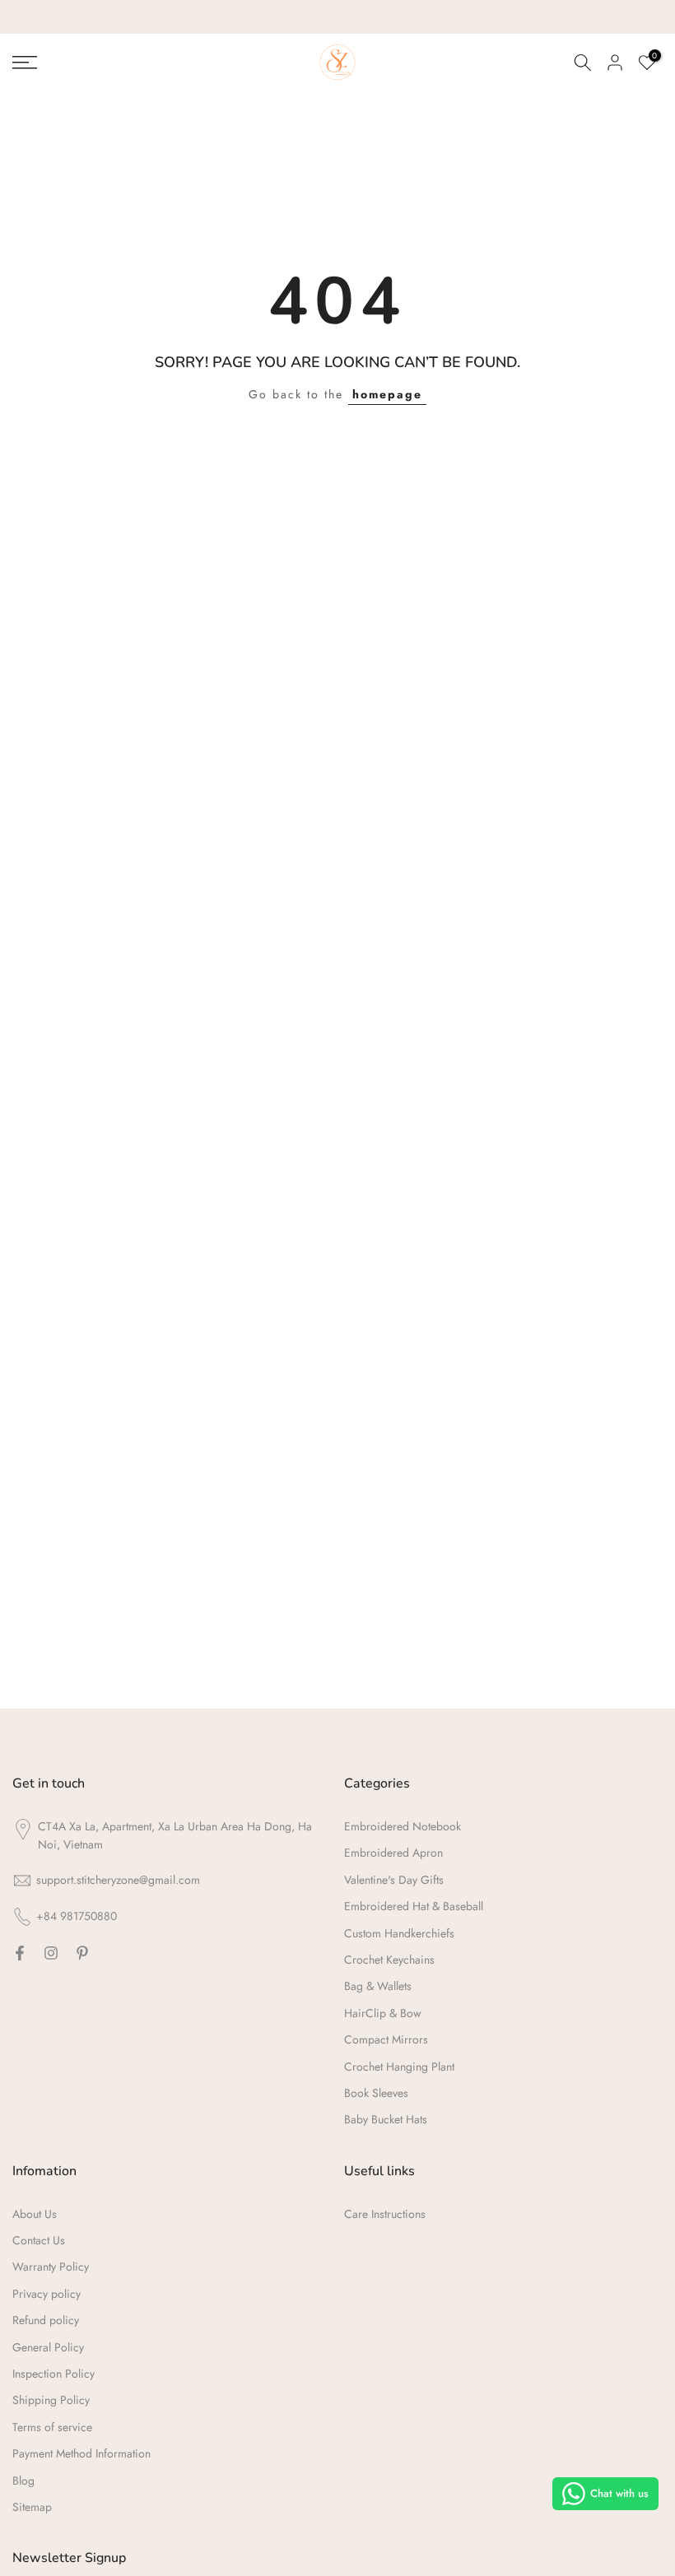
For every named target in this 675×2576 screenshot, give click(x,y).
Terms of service (52, 2427)
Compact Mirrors (386, 2039)
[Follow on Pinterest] (82, 1953)
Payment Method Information (81, 2453)
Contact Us (39, 2240)
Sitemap (32, 2507)
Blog (23, 2481)
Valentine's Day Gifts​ (394, 1880)
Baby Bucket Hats (386, 2119)
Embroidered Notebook (403, 1826)
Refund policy (46, 2320)
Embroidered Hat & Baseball (414, 1906)
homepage (387, 394)
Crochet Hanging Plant (399, 2067)
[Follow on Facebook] (20, 1953)
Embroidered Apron (393, 1853)
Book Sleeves (376, 2093)
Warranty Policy (51, 2267)
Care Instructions (385, 2214)
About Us (35, 2214)
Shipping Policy (51, 2400)
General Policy (48, 2347)
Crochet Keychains (389, 1960)
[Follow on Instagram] (51, 1953)
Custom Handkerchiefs (399, 1933)
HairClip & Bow (383, 2013)
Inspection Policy (54, 2374)
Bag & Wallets (378, 1986)
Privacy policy (47, 2294)
